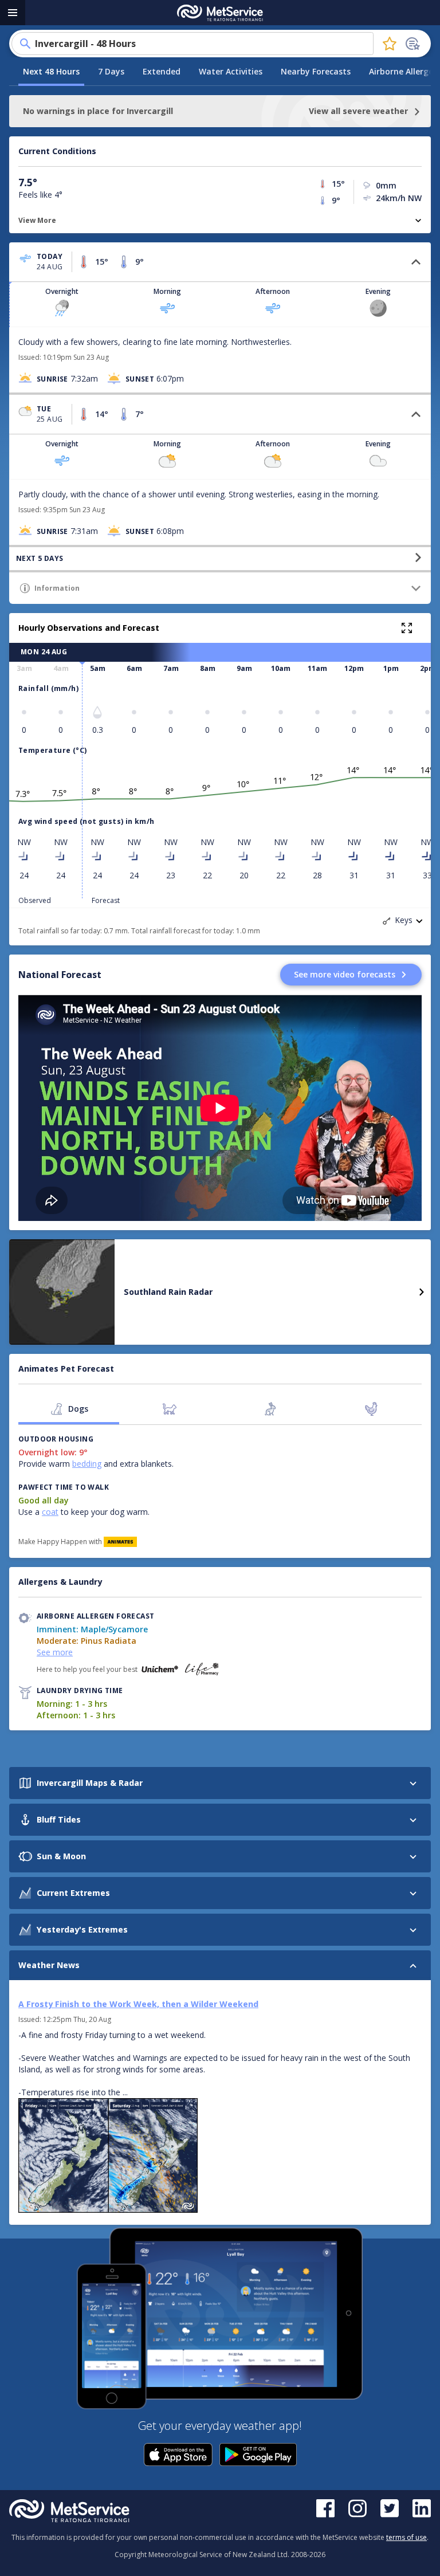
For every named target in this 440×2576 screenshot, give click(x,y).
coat (50, 1512)
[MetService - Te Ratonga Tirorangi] (220, 13)
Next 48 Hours (51, 71)
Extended (162, 71)
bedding (87, 1464)
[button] (220, 262)
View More (37, 220)
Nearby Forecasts (316, 71)
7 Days (111, 71)
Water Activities (231, 71)
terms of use (406, 2537)
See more (55, 1652)
